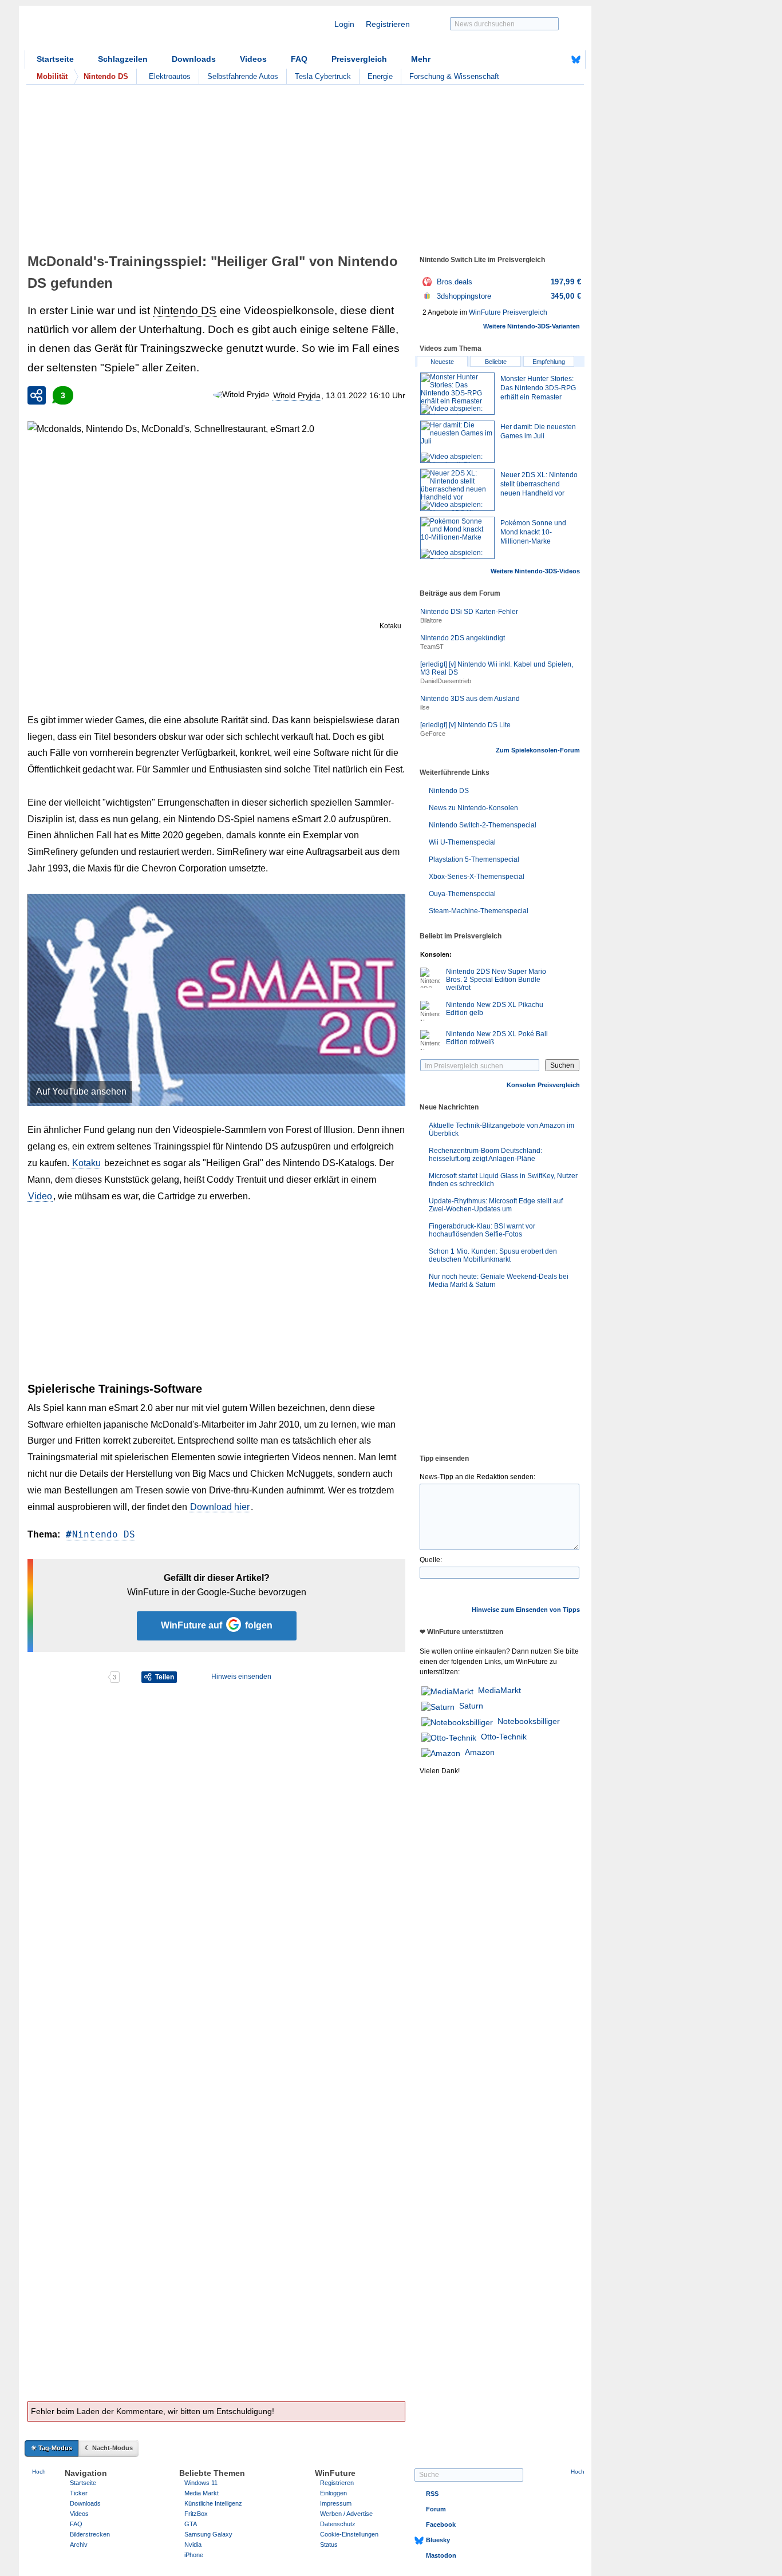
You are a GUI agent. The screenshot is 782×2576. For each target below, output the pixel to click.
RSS (432, 2494)
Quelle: (431, 1560)
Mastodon (441, 2555)
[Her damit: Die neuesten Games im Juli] (457, 442)
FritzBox (196, 2514)
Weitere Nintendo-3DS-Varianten (532, 326)
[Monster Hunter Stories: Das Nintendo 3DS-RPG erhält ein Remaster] (457, 394)
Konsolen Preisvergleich (543, 1085)
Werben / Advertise (346, 2514)
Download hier (220, 1507)
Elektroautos (170, 76)
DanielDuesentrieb (446, 681)
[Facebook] (558, 60)
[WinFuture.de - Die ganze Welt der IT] (122, 31)
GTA (191, 2524)
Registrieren (388, 24)
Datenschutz (338, 2524)
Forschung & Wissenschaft (454, 76)
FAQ (299, 59)
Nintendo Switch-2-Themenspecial (483, 825)
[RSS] (540, 60)
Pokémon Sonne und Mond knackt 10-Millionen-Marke (533, 532)
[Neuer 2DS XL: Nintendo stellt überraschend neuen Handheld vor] (457, 490)
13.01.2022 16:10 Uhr (366, 395)
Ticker (79, 2493)
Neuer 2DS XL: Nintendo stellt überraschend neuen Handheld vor (539, 484)
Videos (253, 59)
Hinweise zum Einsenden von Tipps (526, 1610)
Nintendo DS (185, 310)
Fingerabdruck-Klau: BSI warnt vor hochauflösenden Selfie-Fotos (482, 1230)
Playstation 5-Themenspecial (474, 859)
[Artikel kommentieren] (67, 1677)
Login (344, 24)
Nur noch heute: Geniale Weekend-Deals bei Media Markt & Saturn (499, 1281)
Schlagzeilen (123, 59)
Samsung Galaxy (208, 2534)
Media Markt (202, 2493)
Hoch (39, 2472)
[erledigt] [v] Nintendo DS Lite (465, 725)
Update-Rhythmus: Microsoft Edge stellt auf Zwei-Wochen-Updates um (496, 1205)
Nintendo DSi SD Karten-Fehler (469, 612)
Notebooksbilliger (529, 1721)
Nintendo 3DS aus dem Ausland (470, 699)
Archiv (79, 2545)
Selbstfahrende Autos (243, 76)
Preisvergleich (359, 59)
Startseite (55, 59)
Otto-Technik (504, 1737)
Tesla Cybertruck (323, 76)
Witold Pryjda (297, 395)
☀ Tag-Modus (52, 2448)
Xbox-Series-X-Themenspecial (477, 877)
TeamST (432, 647)
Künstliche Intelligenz (213, 2503)
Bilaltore (431, 620)
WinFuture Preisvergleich (508, 312)
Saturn (471, 1706)
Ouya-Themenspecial (462, 894)
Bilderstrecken (90, 2534)
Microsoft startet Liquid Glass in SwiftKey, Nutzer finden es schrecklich (503, 1180)
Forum (436, 2509)
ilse (425, 707)
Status (329, 2545)
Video (40, 1196)
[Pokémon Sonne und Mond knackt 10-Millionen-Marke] (457, 538)
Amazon (480, 1752)
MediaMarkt (499, 1690)
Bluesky (438, 2540)
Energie (380, 76)
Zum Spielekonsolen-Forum (538, 750)
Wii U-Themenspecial (462, 842)
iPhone (194, 2555)
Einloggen (333, 2493)
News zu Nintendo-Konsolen (473, 808)
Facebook (441, 2525)
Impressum (336, 2503)
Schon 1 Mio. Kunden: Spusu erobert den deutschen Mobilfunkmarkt (493, 1255)
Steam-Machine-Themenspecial (479, 911)
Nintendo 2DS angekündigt (463, 638)
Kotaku (390, 626)
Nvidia (193, 2545)
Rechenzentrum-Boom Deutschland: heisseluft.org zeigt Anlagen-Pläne (485, 1155)
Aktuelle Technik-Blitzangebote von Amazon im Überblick (501, 1130)
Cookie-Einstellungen (349, 2534)
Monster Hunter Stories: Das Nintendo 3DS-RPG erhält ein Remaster (538, 388)
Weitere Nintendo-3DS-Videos (535, 571)
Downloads (194, 59)
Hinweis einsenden (241, 1677)
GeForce (433, 734)
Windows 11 (201, 2483)
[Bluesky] (576, 60)
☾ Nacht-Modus (109, 2448)
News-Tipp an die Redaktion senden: (477, 1477)
